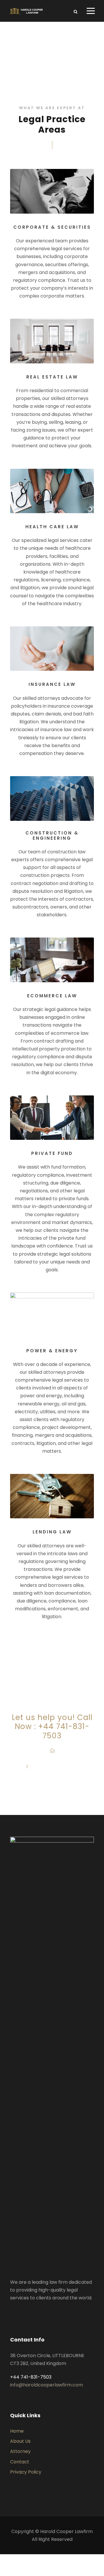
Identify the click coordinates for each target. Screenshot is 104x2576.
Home (17, 2431)
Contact (20, 2462)
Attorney (20, 2451)
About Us (20, 2441)
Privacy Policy (26, 2472)
